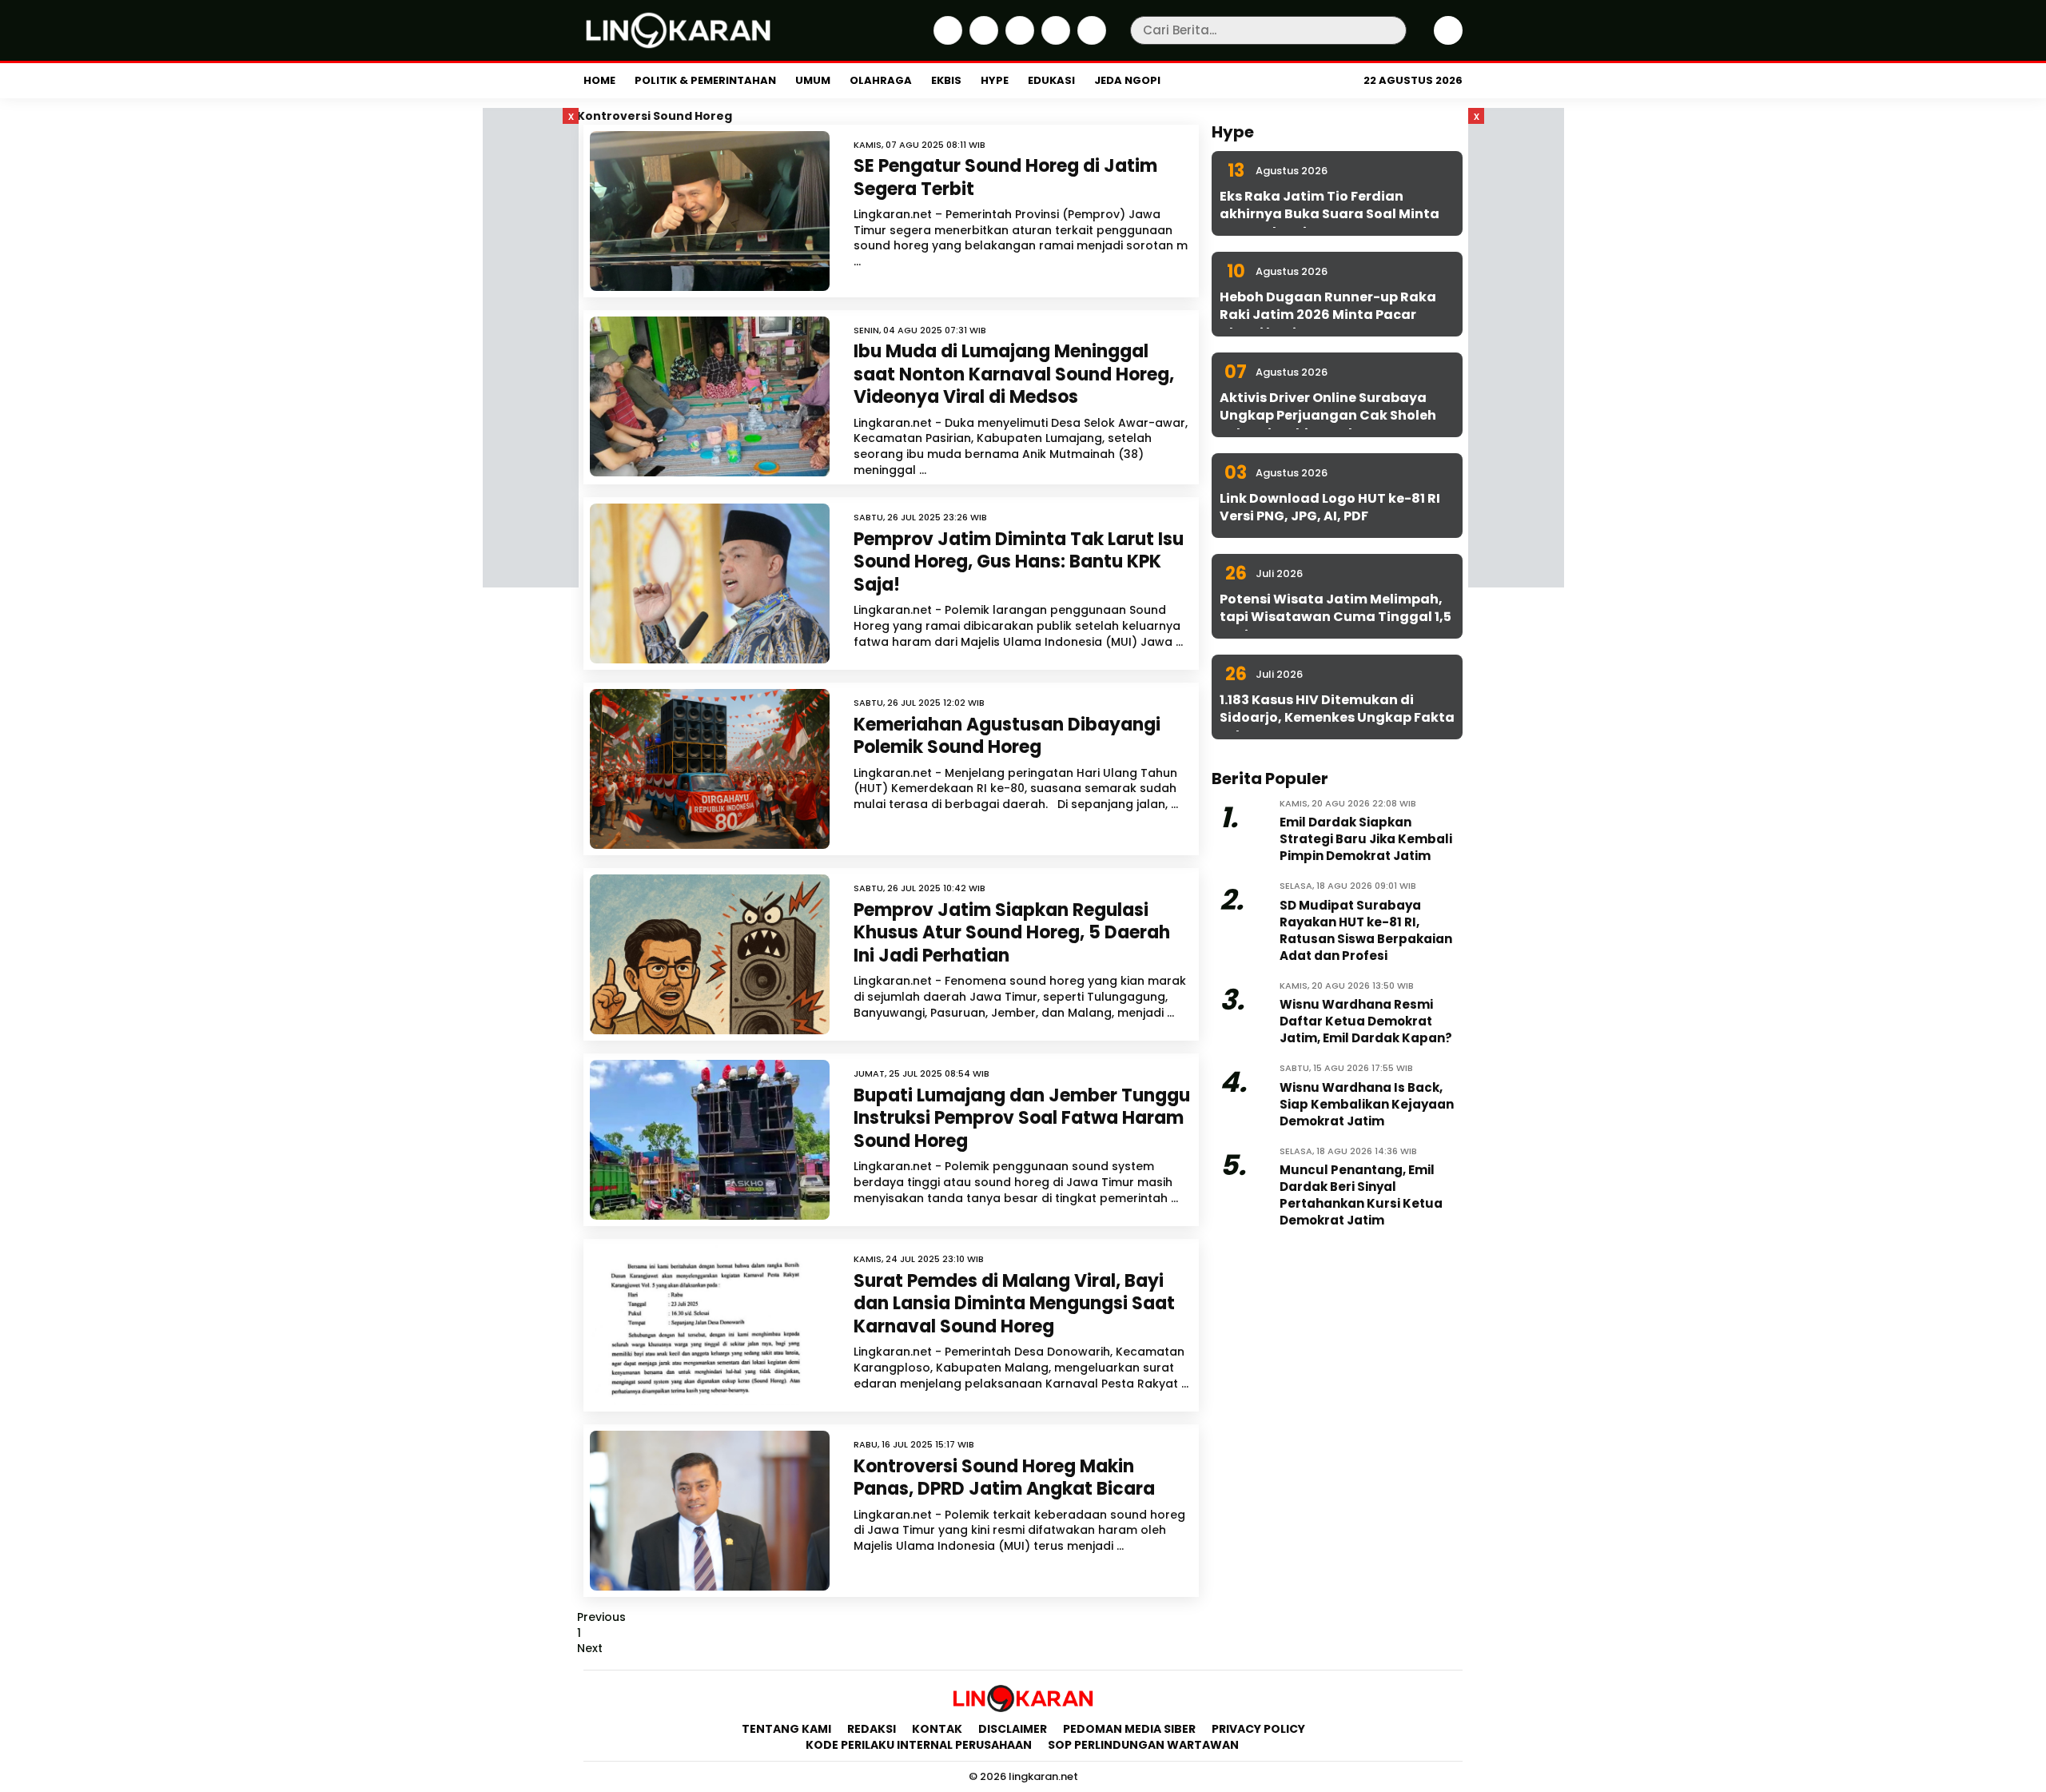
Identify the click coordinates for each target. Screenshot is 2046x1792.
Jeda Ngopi (1127, 80)
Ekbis (946, 80)
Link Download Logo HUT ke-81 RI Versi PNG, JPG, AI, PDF (1330, 507)
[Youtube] (1090, 41)
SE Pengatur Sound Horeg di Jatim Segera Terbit (1005, 177)
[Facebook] (946, 41)
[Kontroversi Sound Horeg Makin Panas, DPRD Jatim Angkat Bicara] (710, 1511)
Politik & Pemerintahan (705, 80)
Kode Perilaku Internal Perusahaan (919, 1745)
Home (599, 80)
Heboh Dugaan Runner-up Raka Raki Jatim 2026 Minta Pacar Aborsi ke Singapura (1328, 315)
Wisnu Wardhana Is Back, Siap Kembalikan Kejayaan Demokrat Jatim (1367, 1104)
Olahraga (881, 80)
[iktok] (1054, 41)
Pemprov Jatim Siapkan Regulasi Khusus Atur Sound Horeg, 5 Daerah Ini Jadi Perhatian (1012, 933)
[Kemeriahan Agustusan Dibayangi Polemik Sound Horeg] (710, 769)
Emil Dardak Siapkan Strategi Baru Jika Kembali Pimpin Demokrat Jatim (1366, 839)
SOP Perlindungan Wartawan (1144, 1745)
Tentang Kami (786, 1729)
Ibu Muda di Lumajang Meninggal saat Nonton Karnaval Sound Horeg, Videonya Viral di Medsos (1014, 374)
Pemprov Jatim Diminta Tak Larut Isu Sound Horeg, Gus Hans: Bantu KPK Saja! (1019, 562)
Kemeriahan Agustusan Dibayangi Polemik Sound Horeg (1007, 736)
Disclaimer (1013, 1729)
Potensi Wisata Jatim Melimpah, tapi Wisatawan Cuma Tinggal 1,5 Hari (1335, 617)
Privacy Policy (1258, 1729)
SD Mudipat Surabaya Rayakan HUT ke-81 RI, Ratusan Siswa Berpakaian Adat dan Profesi (1366, 930)
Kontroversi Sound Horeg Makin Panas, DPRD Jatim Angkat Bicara (1006, 1478)
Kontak (937, 1729)
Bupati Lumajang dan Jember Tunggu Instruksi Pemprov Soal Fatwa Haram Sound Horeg (1022, 1118)
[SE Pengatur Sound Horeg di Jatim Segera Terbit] (710, 211)
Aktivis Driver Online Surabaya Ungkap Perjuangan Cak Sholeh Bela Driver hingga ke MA (1328, 416)
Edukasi (1051, 80)
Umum (813, 80)
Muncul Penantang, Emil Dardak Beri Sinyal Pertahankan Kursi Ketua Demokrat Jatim (1361, 1195)
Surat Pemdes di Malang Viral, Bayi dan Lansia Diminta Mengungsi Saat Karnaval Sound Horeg (1014, 1304)
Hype (995, 80)
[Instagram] (1018, 41)
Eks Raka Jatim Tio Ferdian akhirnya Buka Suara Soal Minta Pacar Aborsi (1330, 214)
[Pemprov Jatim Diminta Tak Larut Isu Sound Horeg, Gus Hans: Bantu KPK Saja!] (710, 583)
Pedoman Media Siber (1129, 1729)
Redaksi (872, 1729)
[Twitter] (982, 41)
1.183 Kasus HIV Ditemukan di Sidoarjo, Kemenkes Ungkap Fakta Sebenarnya (1337, 718)
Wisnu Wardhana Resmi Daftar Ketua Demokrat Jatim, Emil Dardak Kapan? (1366, 1021)
